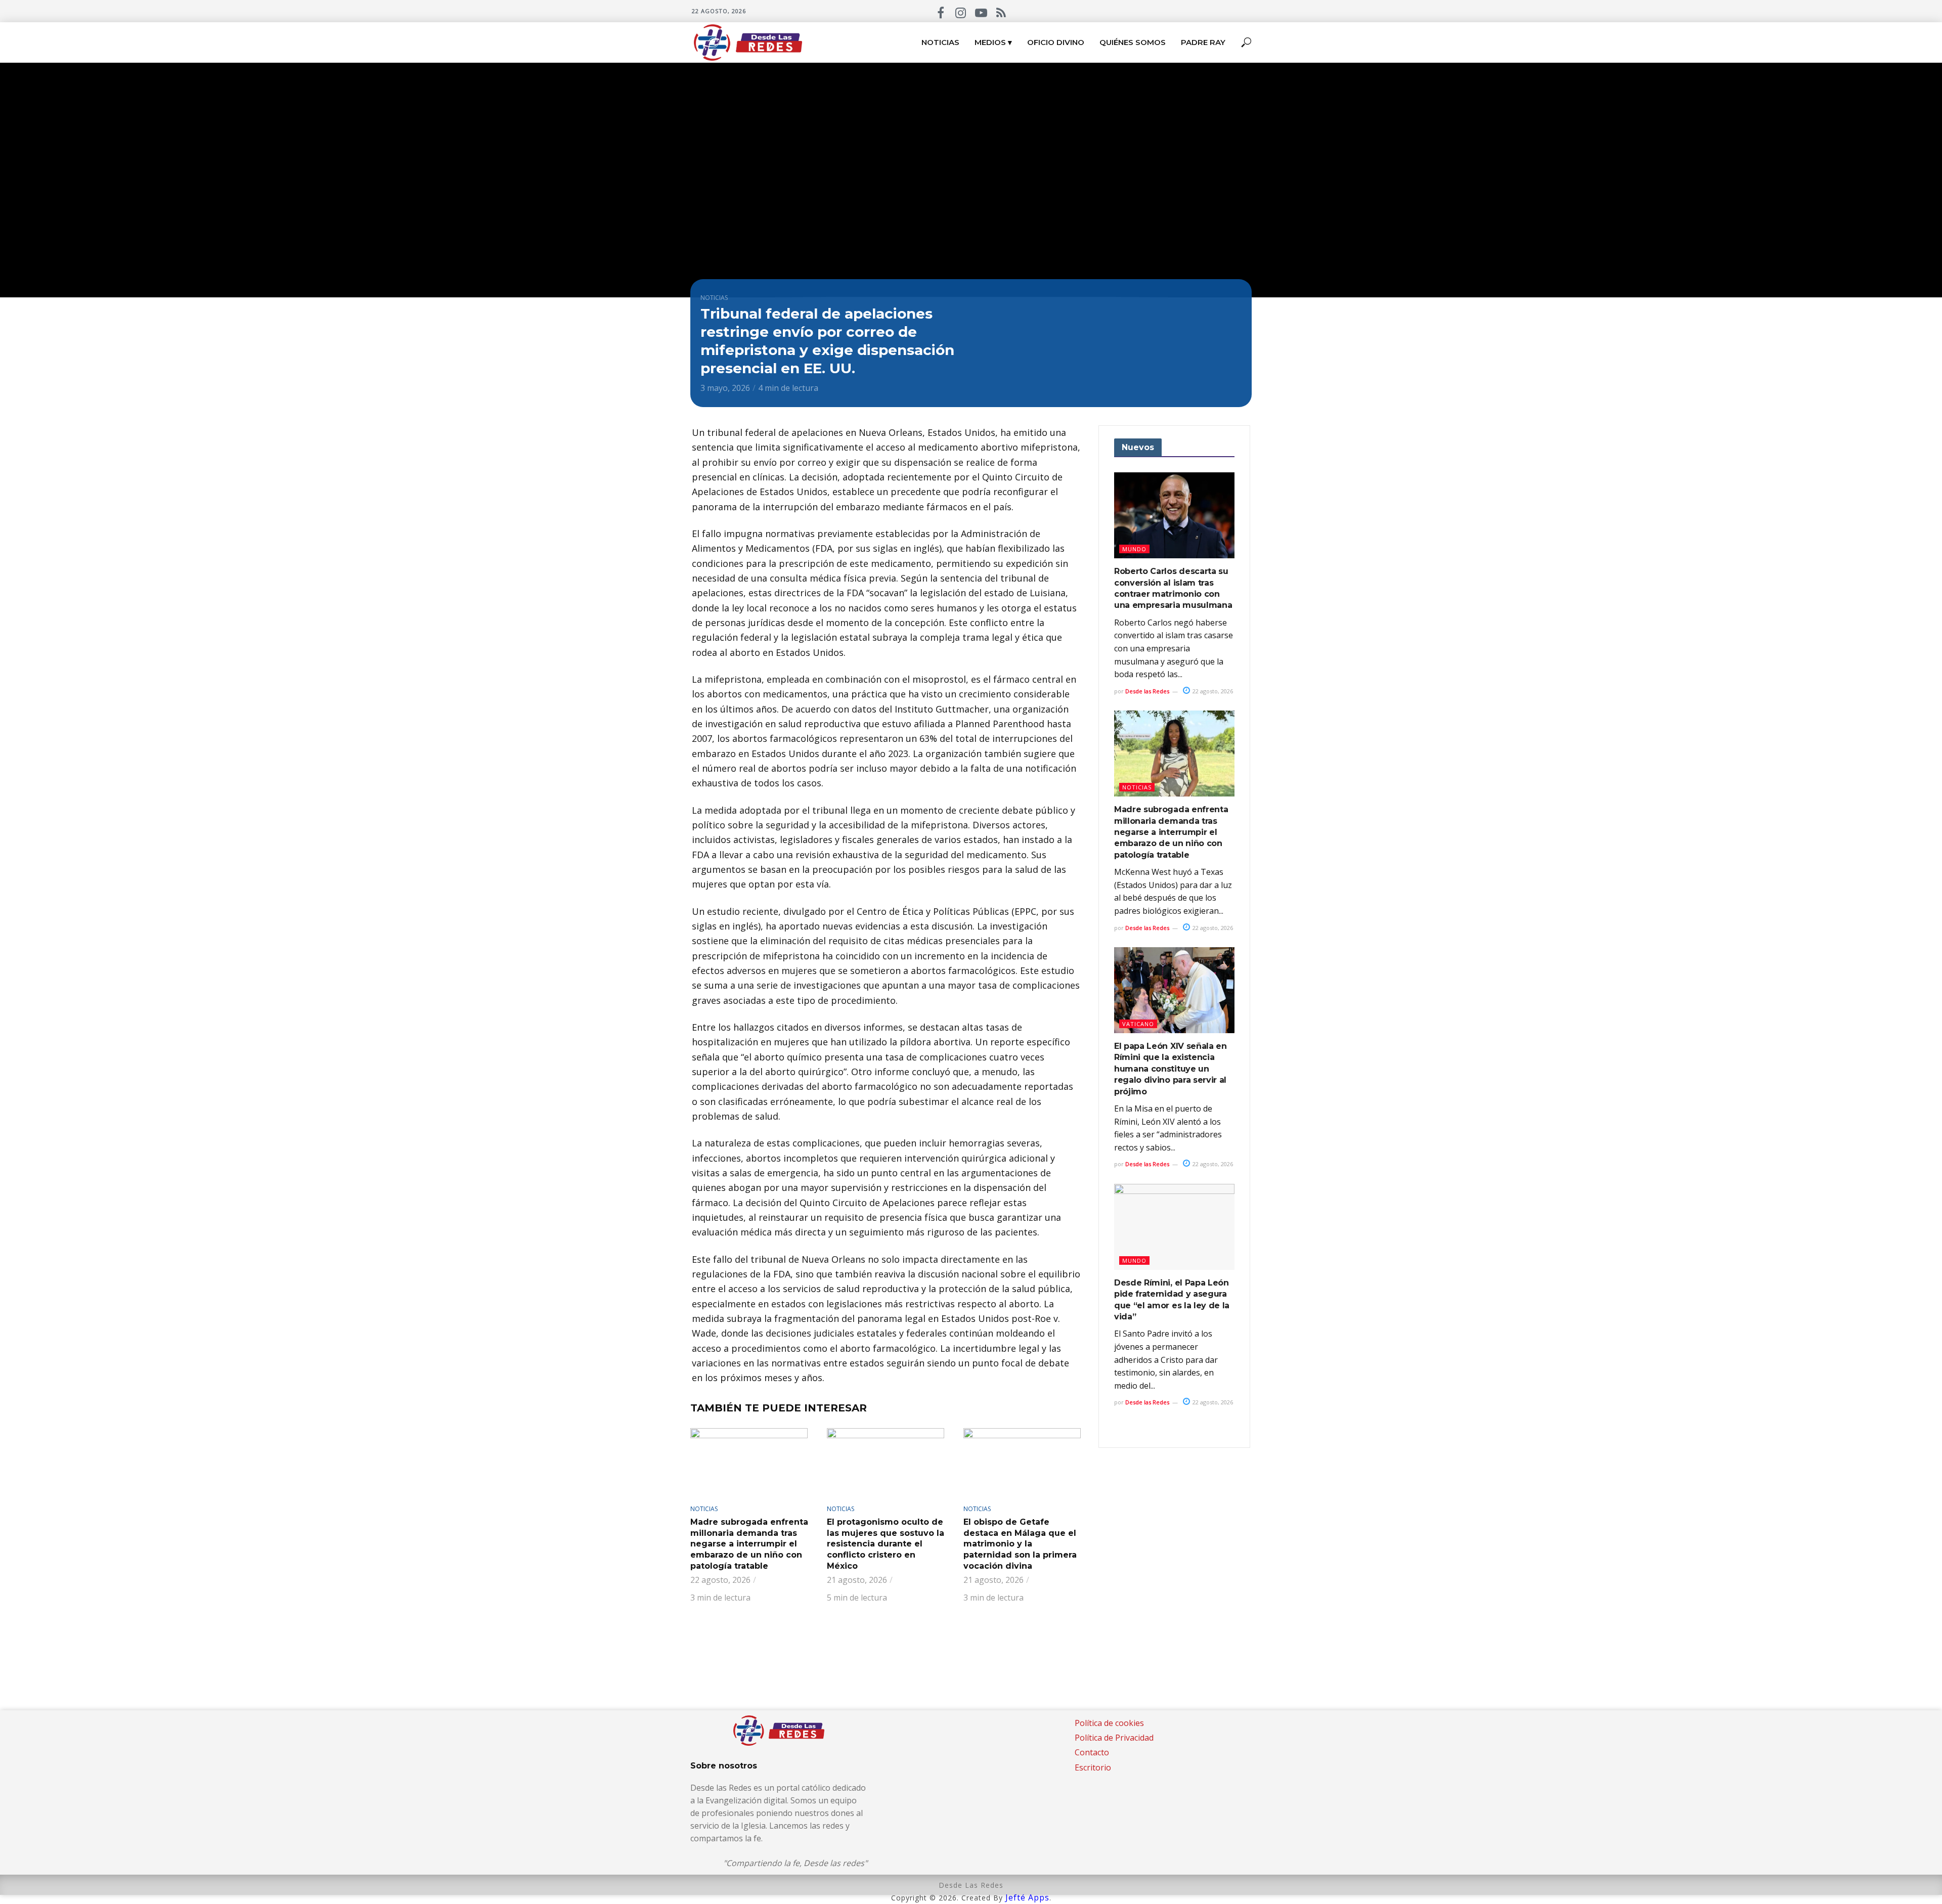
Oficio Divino (1056, 42)
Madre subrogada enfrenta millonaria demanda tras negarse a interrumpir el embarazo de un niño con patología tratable (749, 1544)
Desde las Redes (1147, 691)
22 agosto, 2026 (1212, 691)
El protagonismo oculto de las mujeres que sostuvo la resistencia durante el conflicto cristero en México (886, 1544)
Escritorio (1093, 1767)
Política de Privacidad (1114, 1738)
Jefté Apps (1027, 1897)
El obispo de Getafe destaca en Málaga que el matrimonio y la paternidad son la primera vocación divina (1020, 1544)
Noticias (940, 42)
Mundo (1134, 549)
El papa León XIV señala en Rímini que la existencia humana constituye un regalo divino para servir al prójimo (1171, 1069)
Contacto (1092, 1752)
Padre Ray (1203, 42)
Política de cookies (1109, 1723)
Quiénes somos (1133, 42)
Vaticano (1138, 1024)
